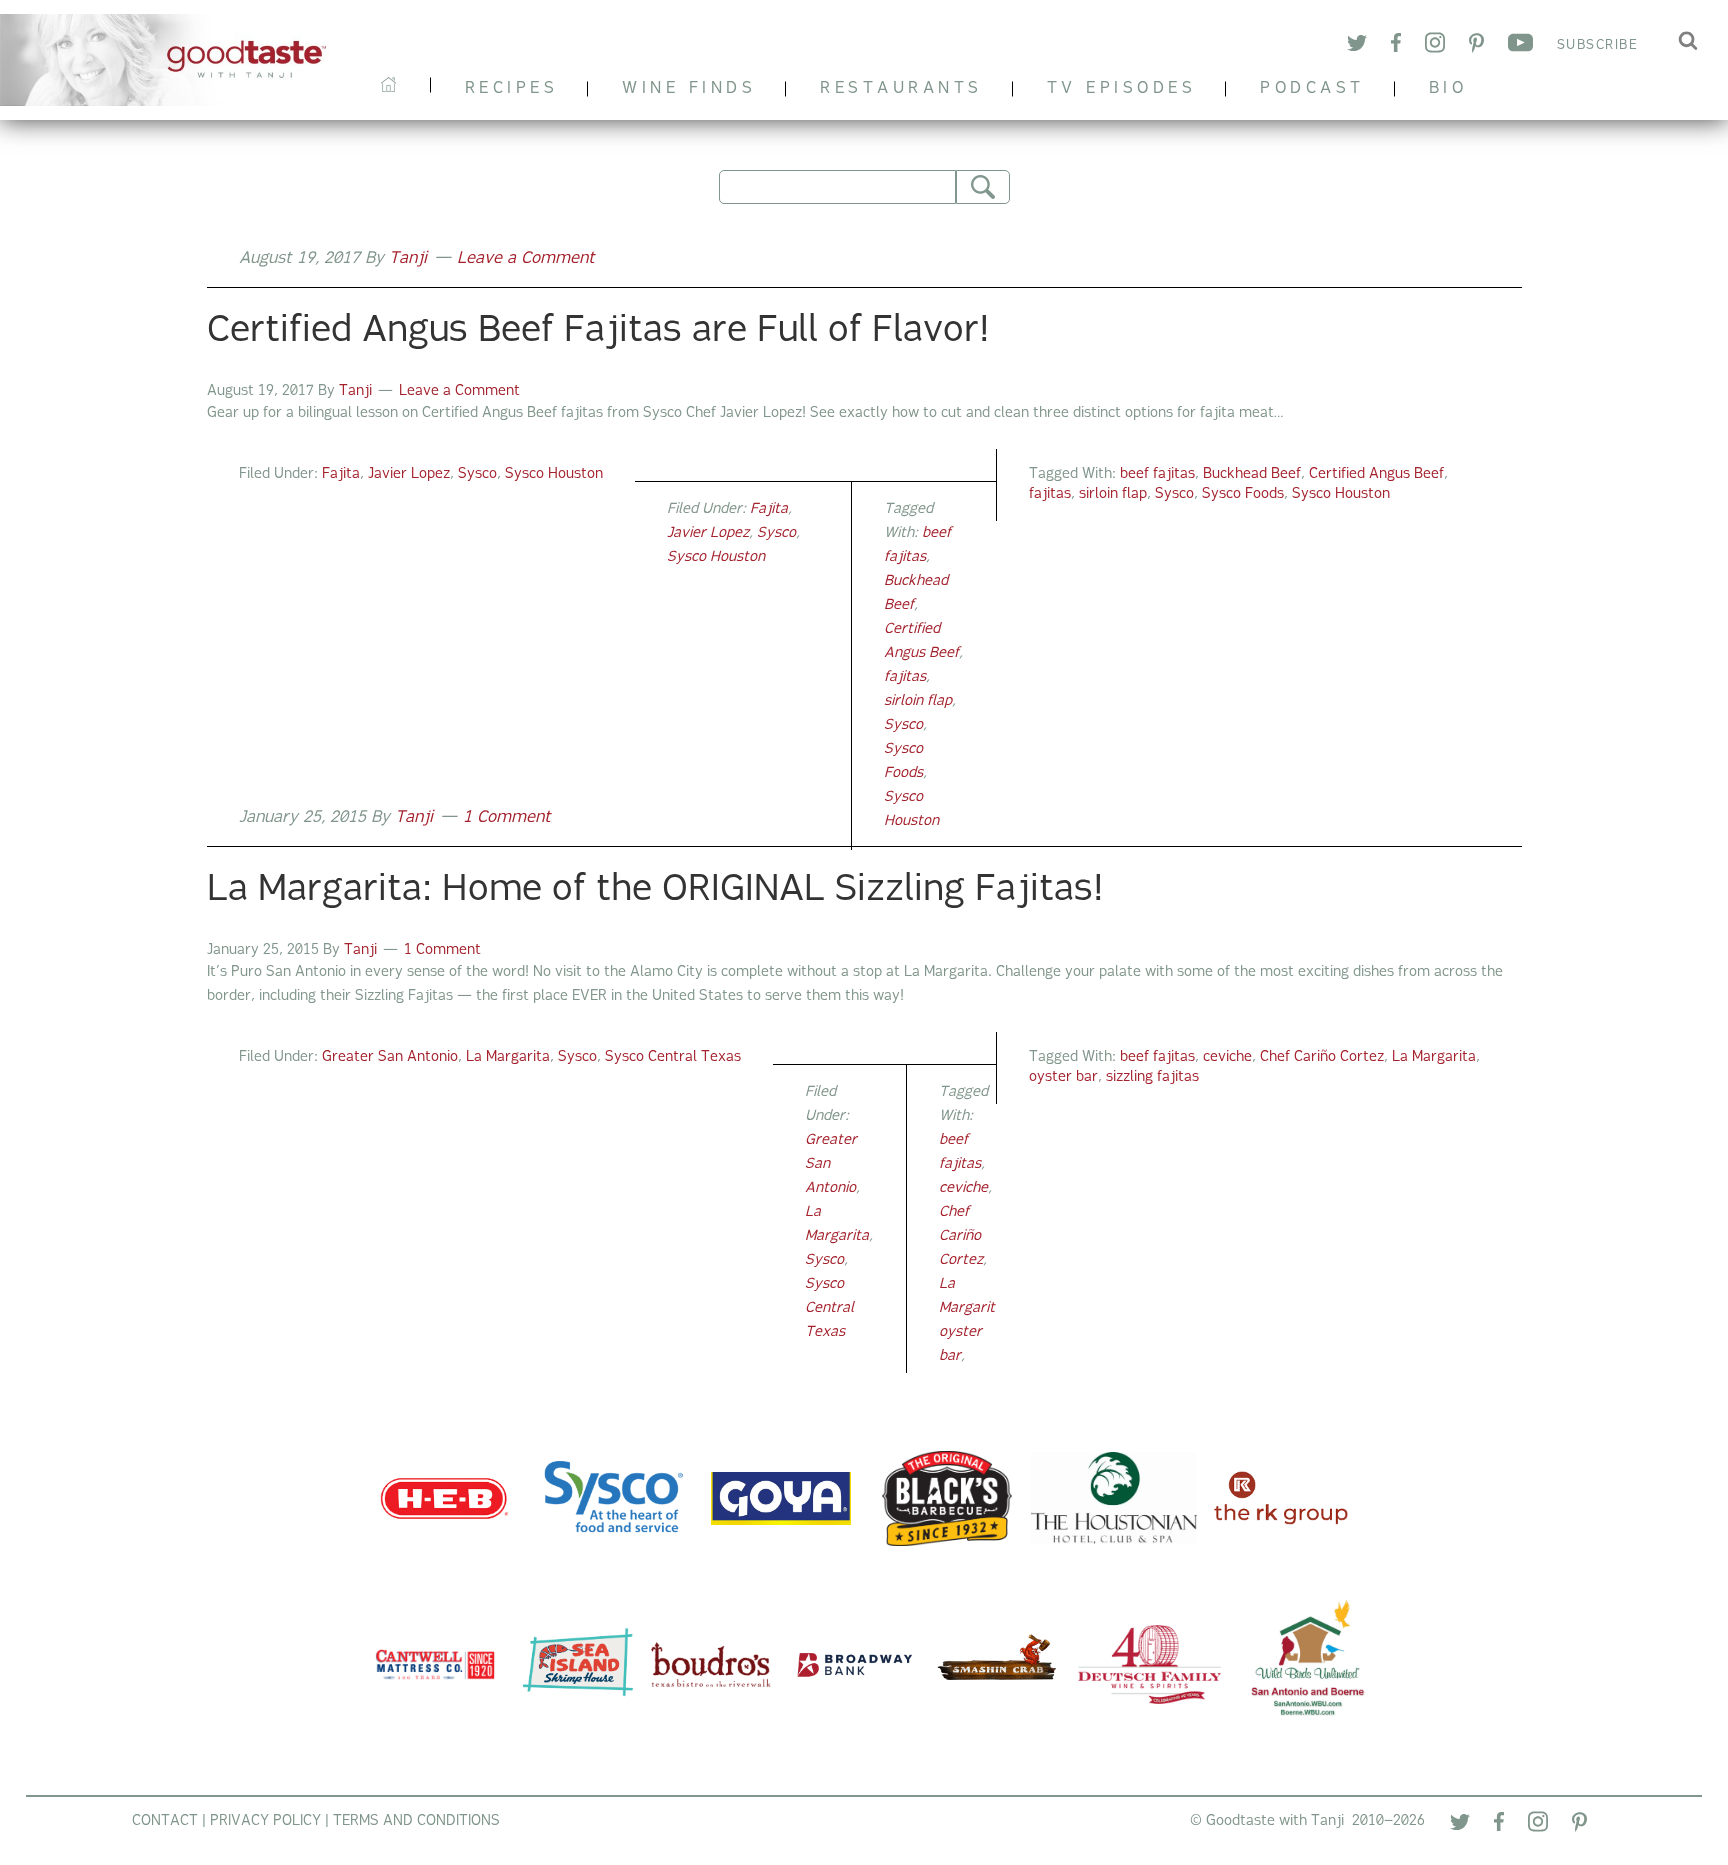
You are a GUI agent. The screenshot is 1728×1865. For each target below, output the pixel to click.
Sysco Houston (554, 474)
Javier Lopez (409, 474)
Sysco (477, 474)
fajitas (1050, 494)
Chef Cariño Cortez (1322, 1057)
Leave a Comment (526, 259)
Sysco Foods (1243, 494)
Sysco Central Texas (673, 1057)
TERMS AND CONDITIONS (416, 1821)
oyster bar (1063, 1077)
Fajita (341, 474)
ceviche (1227, 1057)
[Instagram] (1435, 45)
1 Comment (507, 818)
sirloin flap (1113, 494)
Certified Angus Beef (1376, 474)
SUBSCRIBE (1598, 45)
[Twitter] (1357, 46)
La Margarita (508, 1057)
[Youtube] (1520, 46)
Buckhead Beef (1252, 474)
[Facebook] (1396, 46)
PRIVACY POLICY (265, 1821)
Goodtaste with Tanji (173, 60)
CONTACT (165, 1821)
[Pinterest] (1476, 46)
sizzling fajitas (1152, 1077)
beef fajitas (1157, 474)
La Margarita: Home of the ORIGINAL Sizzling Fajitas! (655, 891)
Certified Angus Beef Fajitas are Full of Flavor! (598, 332)
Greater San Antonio (390, 1057)
